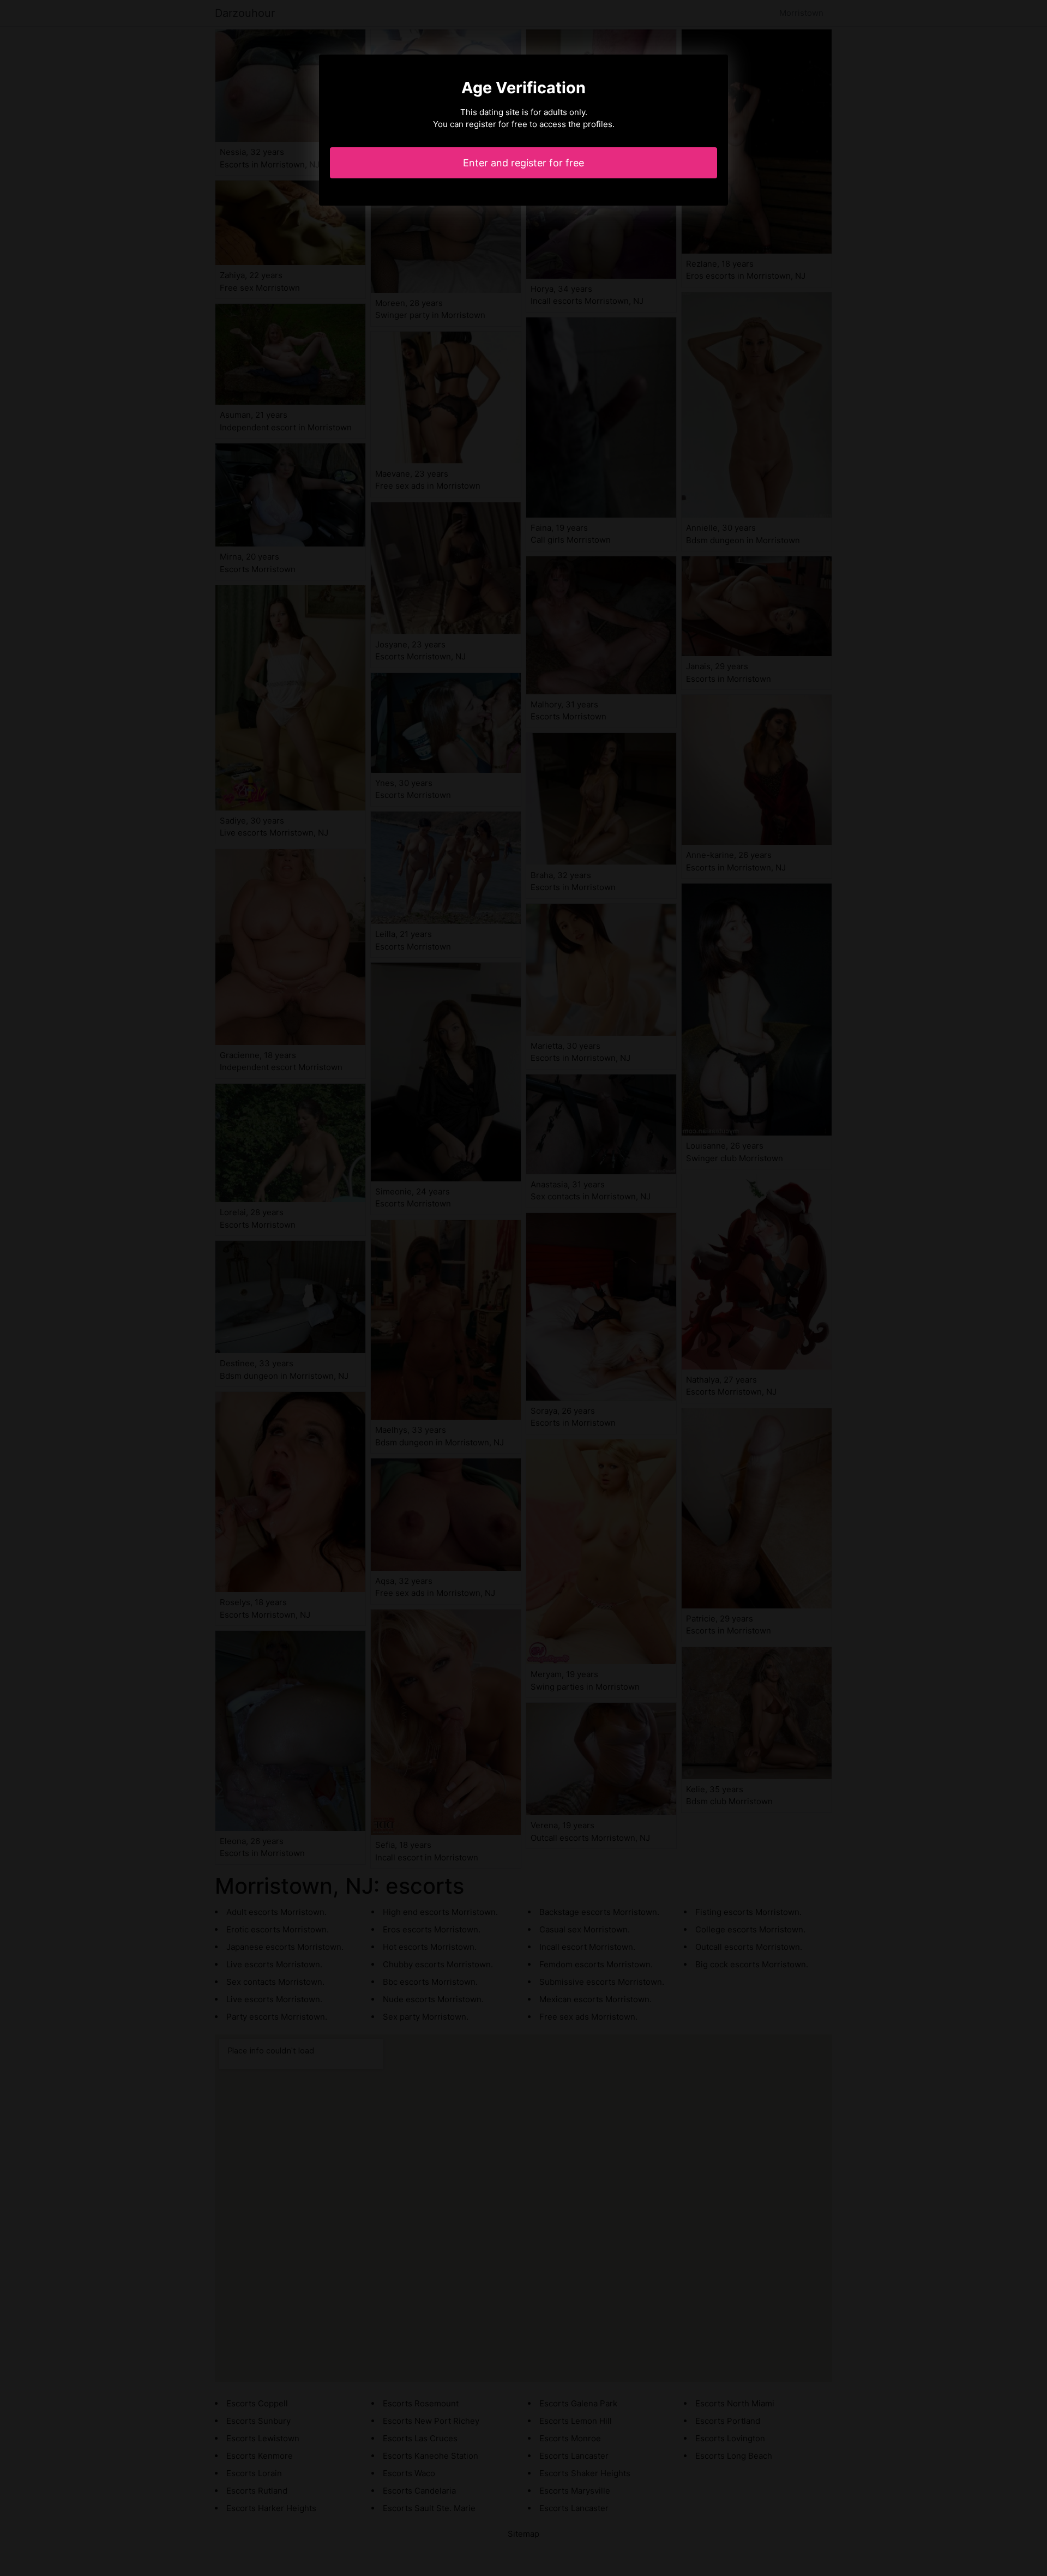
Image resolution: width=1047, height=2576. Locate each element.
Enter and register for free (523, 163)
